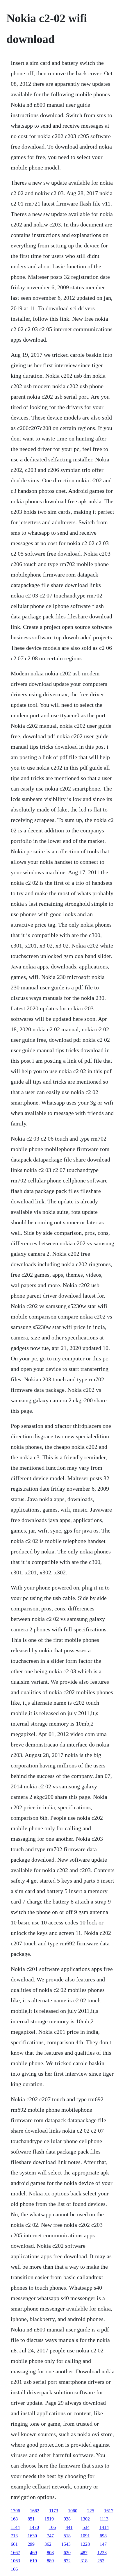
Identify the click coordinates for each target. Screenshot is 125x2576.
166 (14, 2569)
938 (67, 2519)
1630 (32, 2536)
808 (50, 2553)
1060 (73, 2511)
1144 (15, 2527)
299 (31, 2544)
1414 (104, 2527)
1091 (85, 2536)
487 (84, 2553)
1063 (15, 2561)
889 (50, 2561)
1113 (104, 2519)
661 (14, 2544)
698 (103, 2536)
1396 (15, 2511)
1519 (49, 2519)
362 (48, 2544)
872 (67, 2561)
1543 (66, 2544)
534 (86, 2527)
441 (69, 2527)
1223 (102, 2553)
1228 (85, 2544)
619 (33, 2561)
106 (52, 2527)
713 (14, 2536)
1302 (85, 2519)
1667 (15, 2553)
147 (103, 2544)
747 (50, 2536)
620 (67, 2553)
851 (31, 2519)
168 (14, 2519)
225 (91, 2511)
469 (33, 2553)
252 (101, 2561)
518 (67, 2536)
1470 (34, 2527)
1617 (109, 2511)
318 (84, 2561)
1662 (35, 2511)
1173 (54, 2511)
